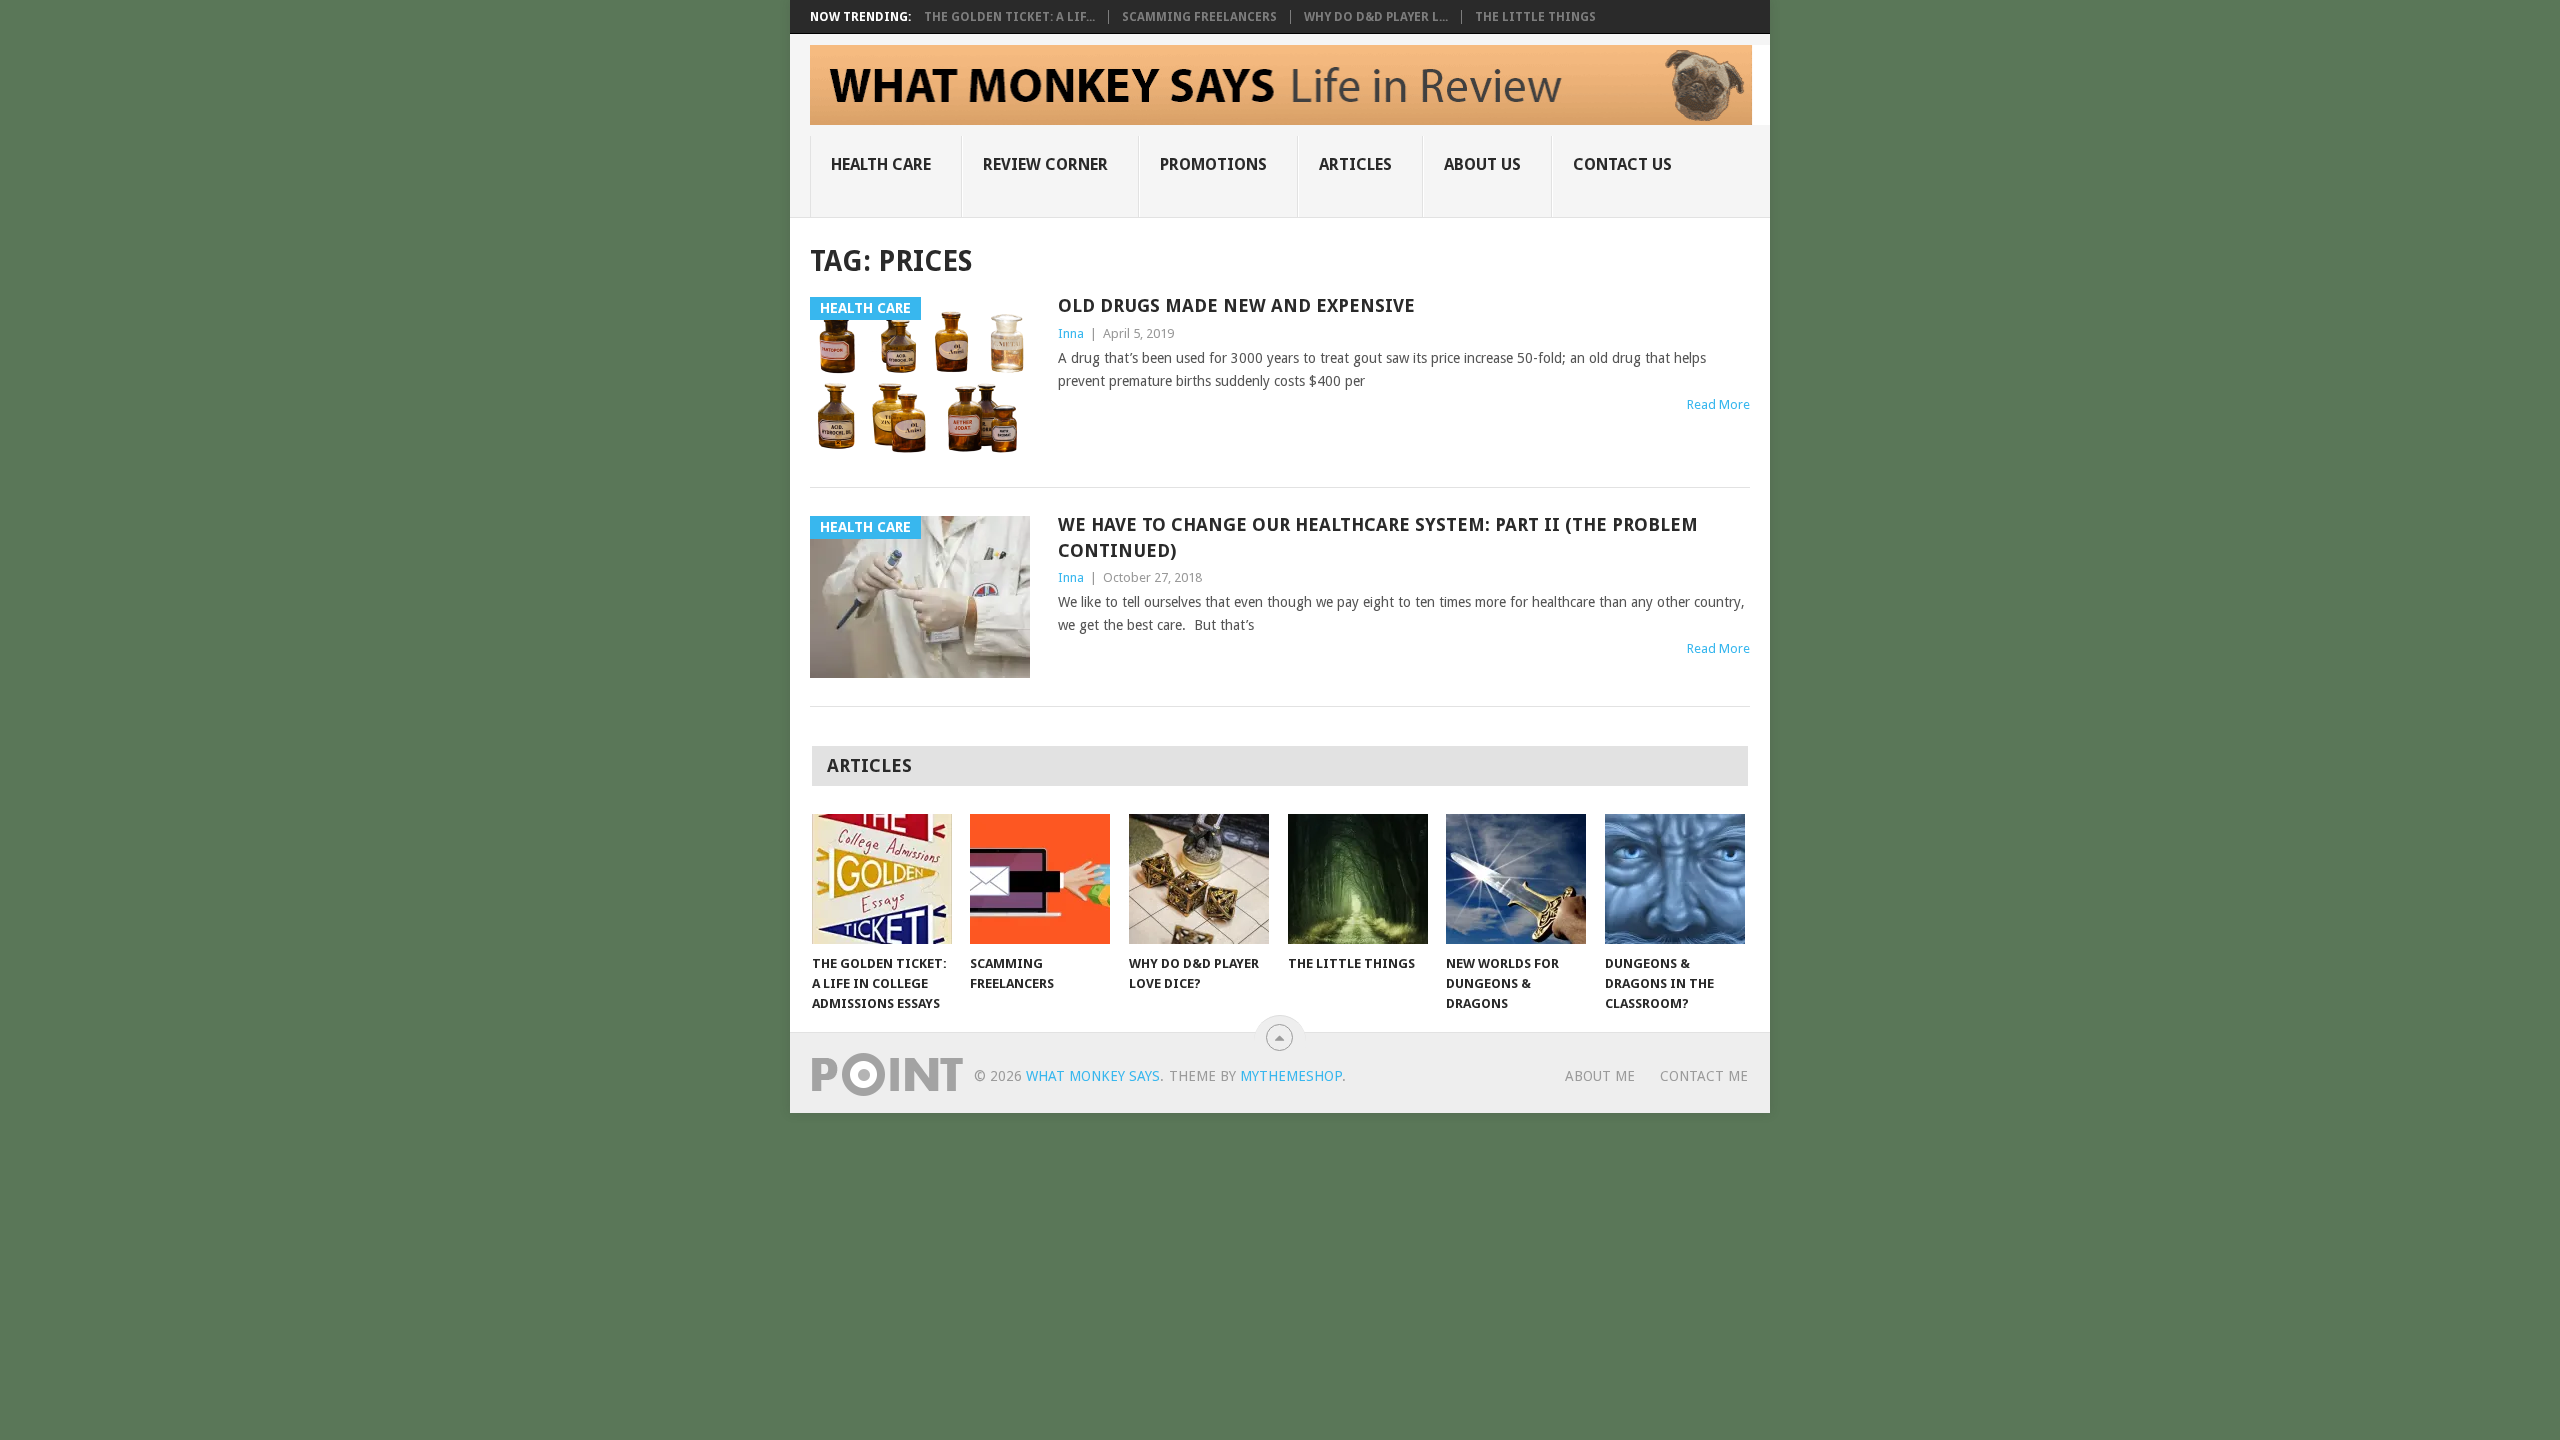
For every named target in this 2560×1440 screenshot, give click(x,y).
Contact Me (1704, 1076)
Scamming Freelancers (1199, 17)
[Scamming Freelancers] (1040, 879)
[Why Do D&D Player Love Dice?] (1199, 879)
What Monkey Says (1093, 1076)
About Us (1482, 164)
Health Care (881, 164)
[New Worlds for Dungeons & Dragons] (1516, 879)
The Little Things (1535, 17)
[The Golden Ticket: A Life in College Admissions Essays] (882, 879)
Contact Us (1622, 164)
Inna (1071, 333)
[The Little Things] (1358, 879)
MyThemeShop (1291, 1076)
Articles (1355, 164)
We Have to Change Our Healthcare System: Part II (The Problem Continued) (1378, 537)
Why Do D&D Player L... (1376, 17)
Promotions (1213, 164)
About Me (1600, 1076)
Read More (1718, 404)
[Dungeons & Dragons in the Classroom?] (1675, 879)
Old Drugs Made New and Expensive (1236, 305)
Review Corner (1045, 164)
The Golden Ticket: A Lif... (1009, 17)
